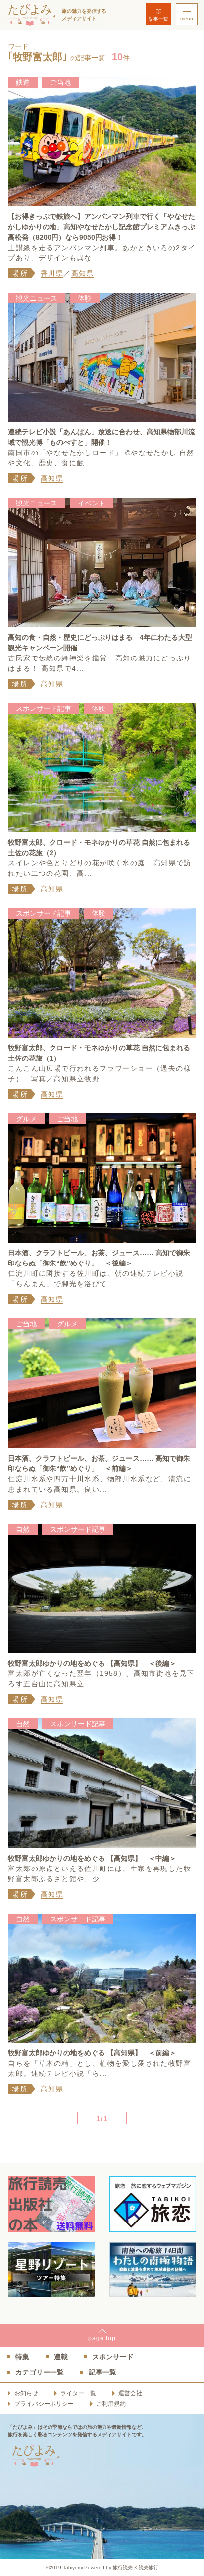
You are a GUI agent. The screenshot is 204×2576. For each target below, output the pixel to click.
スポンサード (113, 2357)
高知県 (83, 273)
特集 (22, 2357)
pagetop (102, 2338)
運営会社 (130, 2393)
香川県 (52, 273)
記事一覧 (158, 19)
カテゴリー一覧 (40, 2372)
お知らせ (26, 2393)
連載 (61, 2357)
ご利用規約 (111, 2404)
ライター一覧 (78, 2393)
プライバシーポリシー (44, 2404)
